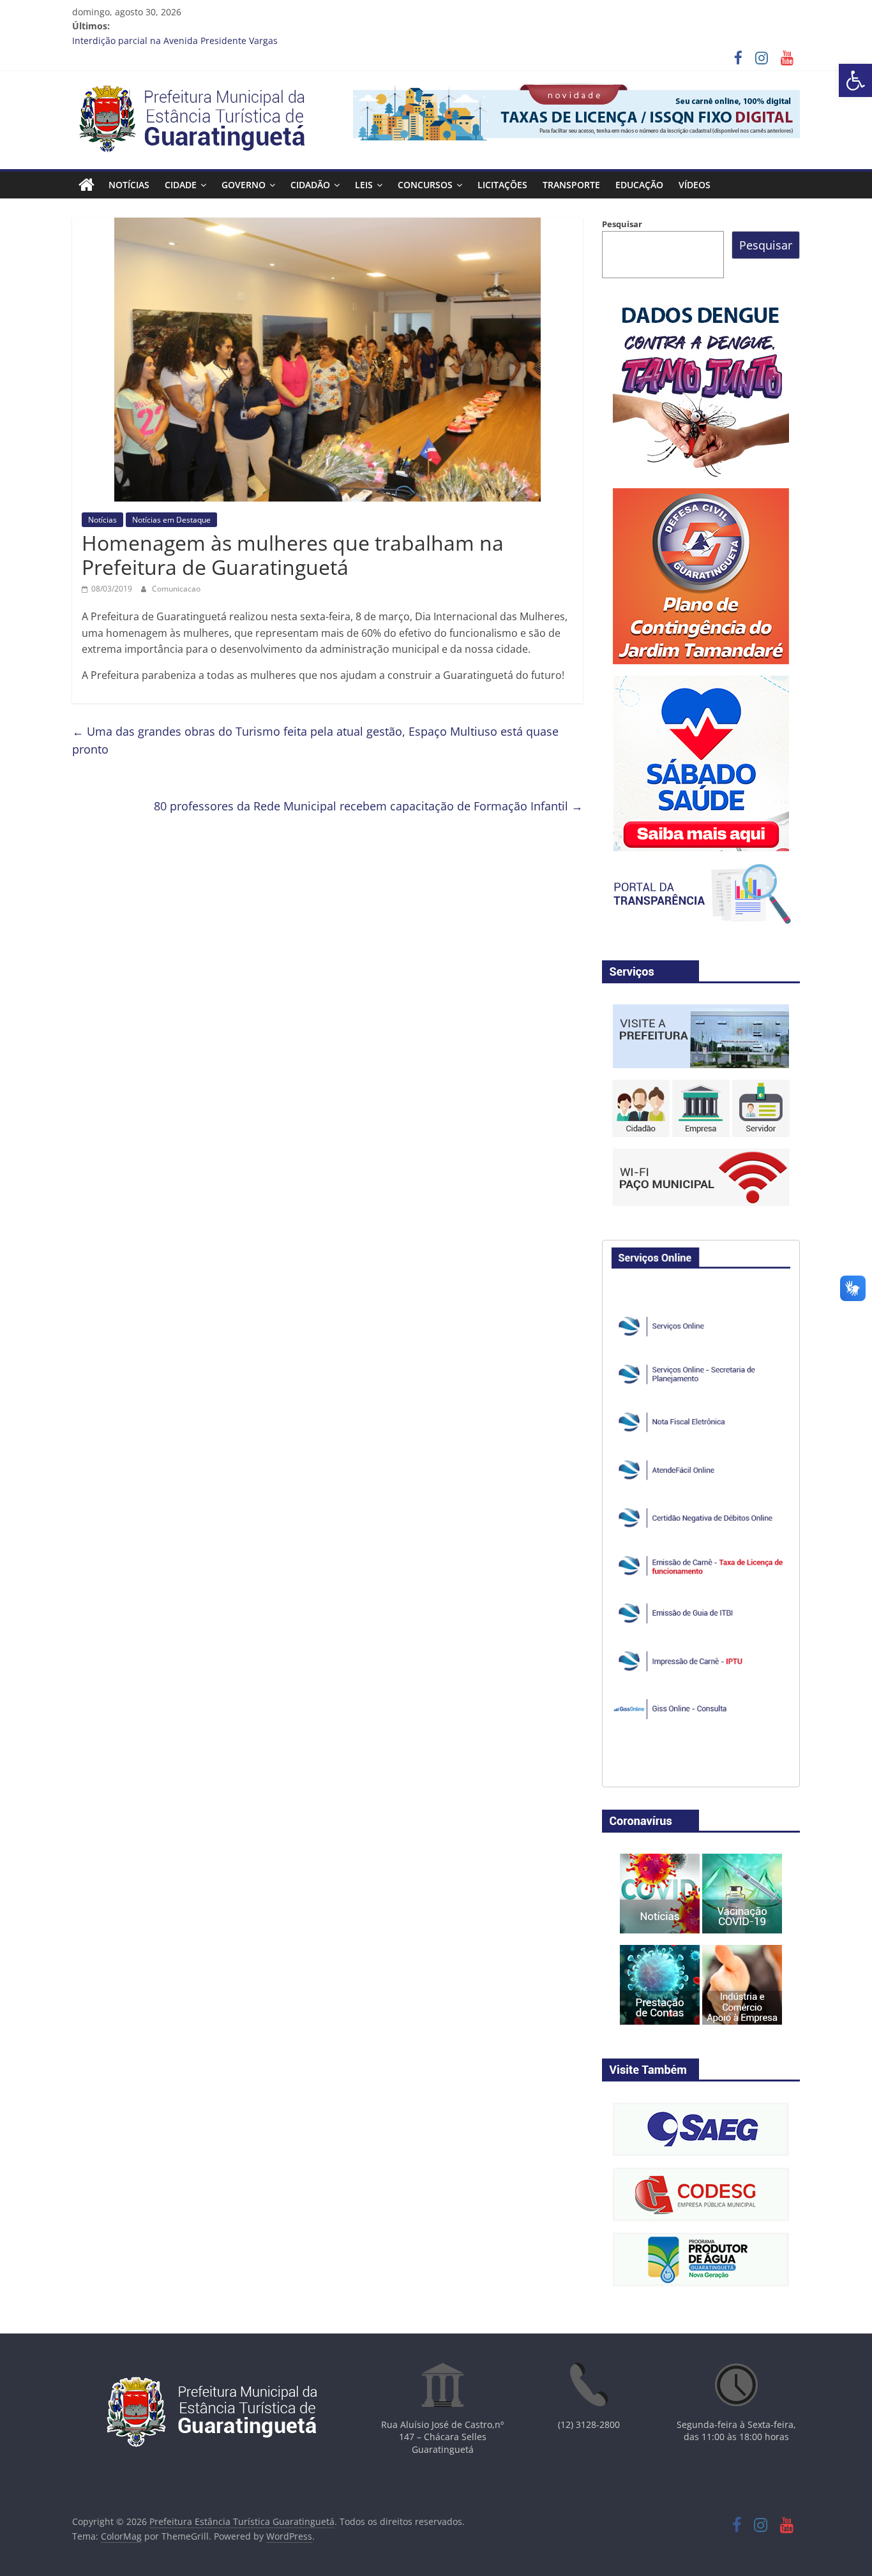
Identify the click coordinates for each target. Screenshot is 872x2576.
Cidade (181, 185)
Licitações (502, 185)
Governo (244, 185)
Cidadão (310, 185)
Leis (364, 185)
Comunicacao (176, 589)
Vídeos (695, 185)
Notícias (129, 185)
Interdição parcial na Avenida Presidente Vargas (175, 41)
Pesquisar (622, 224)
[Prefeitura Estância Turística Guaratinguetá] (86, 185)
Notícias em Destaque (171, 520)
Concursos (425, 185)
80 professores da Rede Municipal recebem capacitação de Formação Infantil (368, 806)
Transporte (571, 185)
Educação (639, 185)
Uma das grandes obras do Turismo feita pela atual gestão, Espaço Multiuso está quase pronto (315, 741)
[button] (855, 80)
